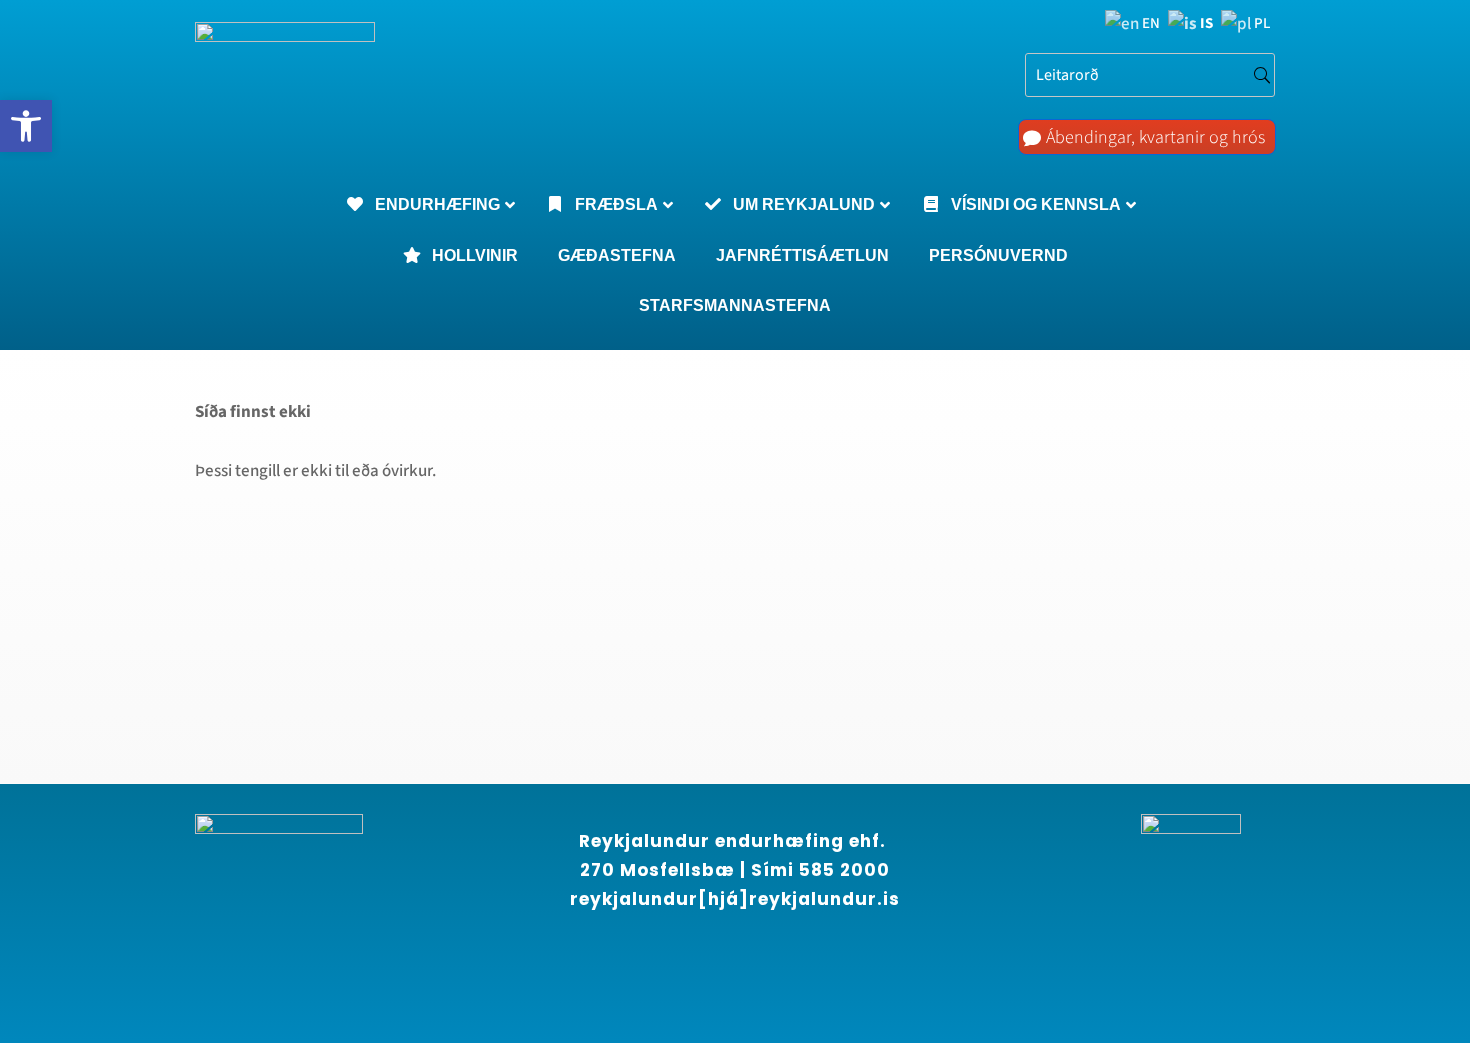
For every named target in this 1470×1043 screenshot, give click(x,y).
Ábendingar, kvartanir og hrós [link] (1155, 137)
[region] (260, 862)
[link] (26, 126)
